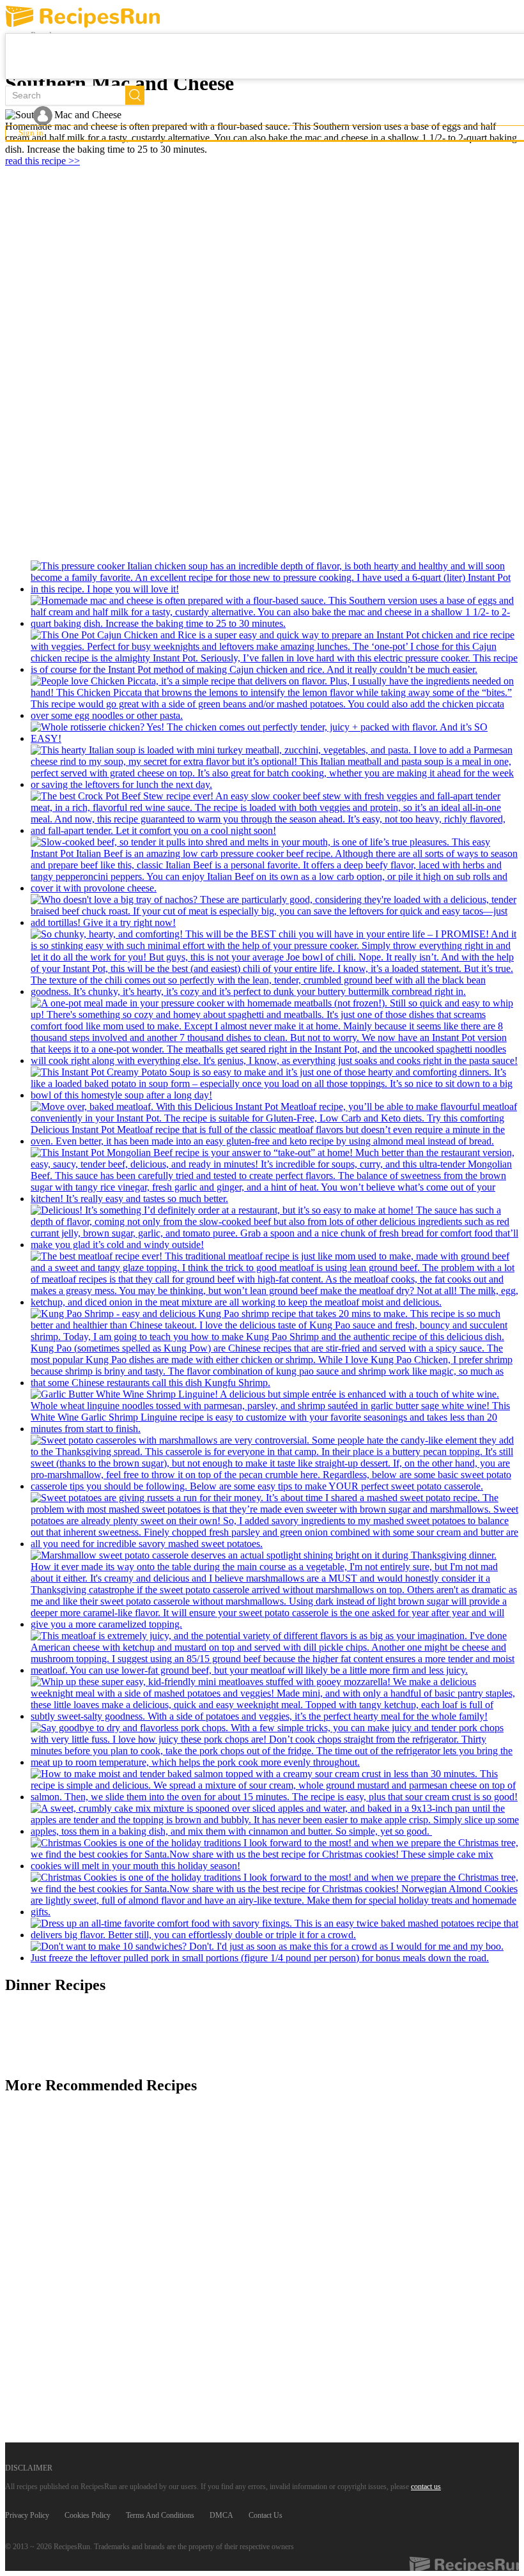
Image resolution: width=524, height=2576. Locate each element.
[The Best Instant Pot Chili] (275, 963)
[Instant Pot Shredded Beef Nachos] (275, 911)
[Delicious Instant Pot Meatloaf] (275, 1124)
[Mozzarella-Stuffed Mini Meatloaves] (275, 1699)
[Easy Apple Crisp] (275, 1820)
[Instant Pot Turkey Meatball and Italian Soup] (275, 767)
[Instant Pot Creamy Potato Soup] (275, 1084)
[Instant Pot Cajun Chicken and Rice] (275, 652)
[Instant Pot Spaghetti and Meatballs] (275, 1032)
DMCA (221, 2515)
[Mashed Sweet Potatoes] (275, 1521)
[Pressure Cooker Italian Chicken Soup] (275, 578)
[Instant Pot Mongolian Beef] (275, 1176)
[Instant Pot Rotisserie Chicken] (275, 733)
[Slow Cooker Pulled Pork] (275, 1952)
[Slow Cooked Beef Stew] (275, 1228)
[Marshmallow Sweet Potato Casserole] (275, 1590)
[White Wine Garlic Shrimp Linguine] (275, 1412)
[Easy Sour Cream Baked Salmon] (275, 1785)
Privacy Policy (27, 2515)
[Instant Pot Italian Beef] (275, 865)
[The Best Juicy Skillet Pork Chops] (275, 1745)
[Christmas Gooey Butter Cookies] (275, 1855)
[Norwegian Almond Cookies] (275, 1895)
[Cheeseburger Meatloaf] (275, 1653)
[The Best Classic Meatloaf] (275, 1279)
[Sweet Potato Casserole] (275, 1463)
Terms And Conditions (160, 2515)
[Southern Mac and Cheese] (275, 612)
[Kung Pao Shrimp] (275, 1348)
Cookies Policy (88, 2515)
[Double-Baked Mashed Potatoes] (275, 1929)
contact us (426, 2487)
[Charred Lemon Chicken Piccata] (275, 698)
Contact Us (266, 2515)
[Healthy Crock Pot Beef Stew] (275, 814)
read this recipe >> (42, 161)
